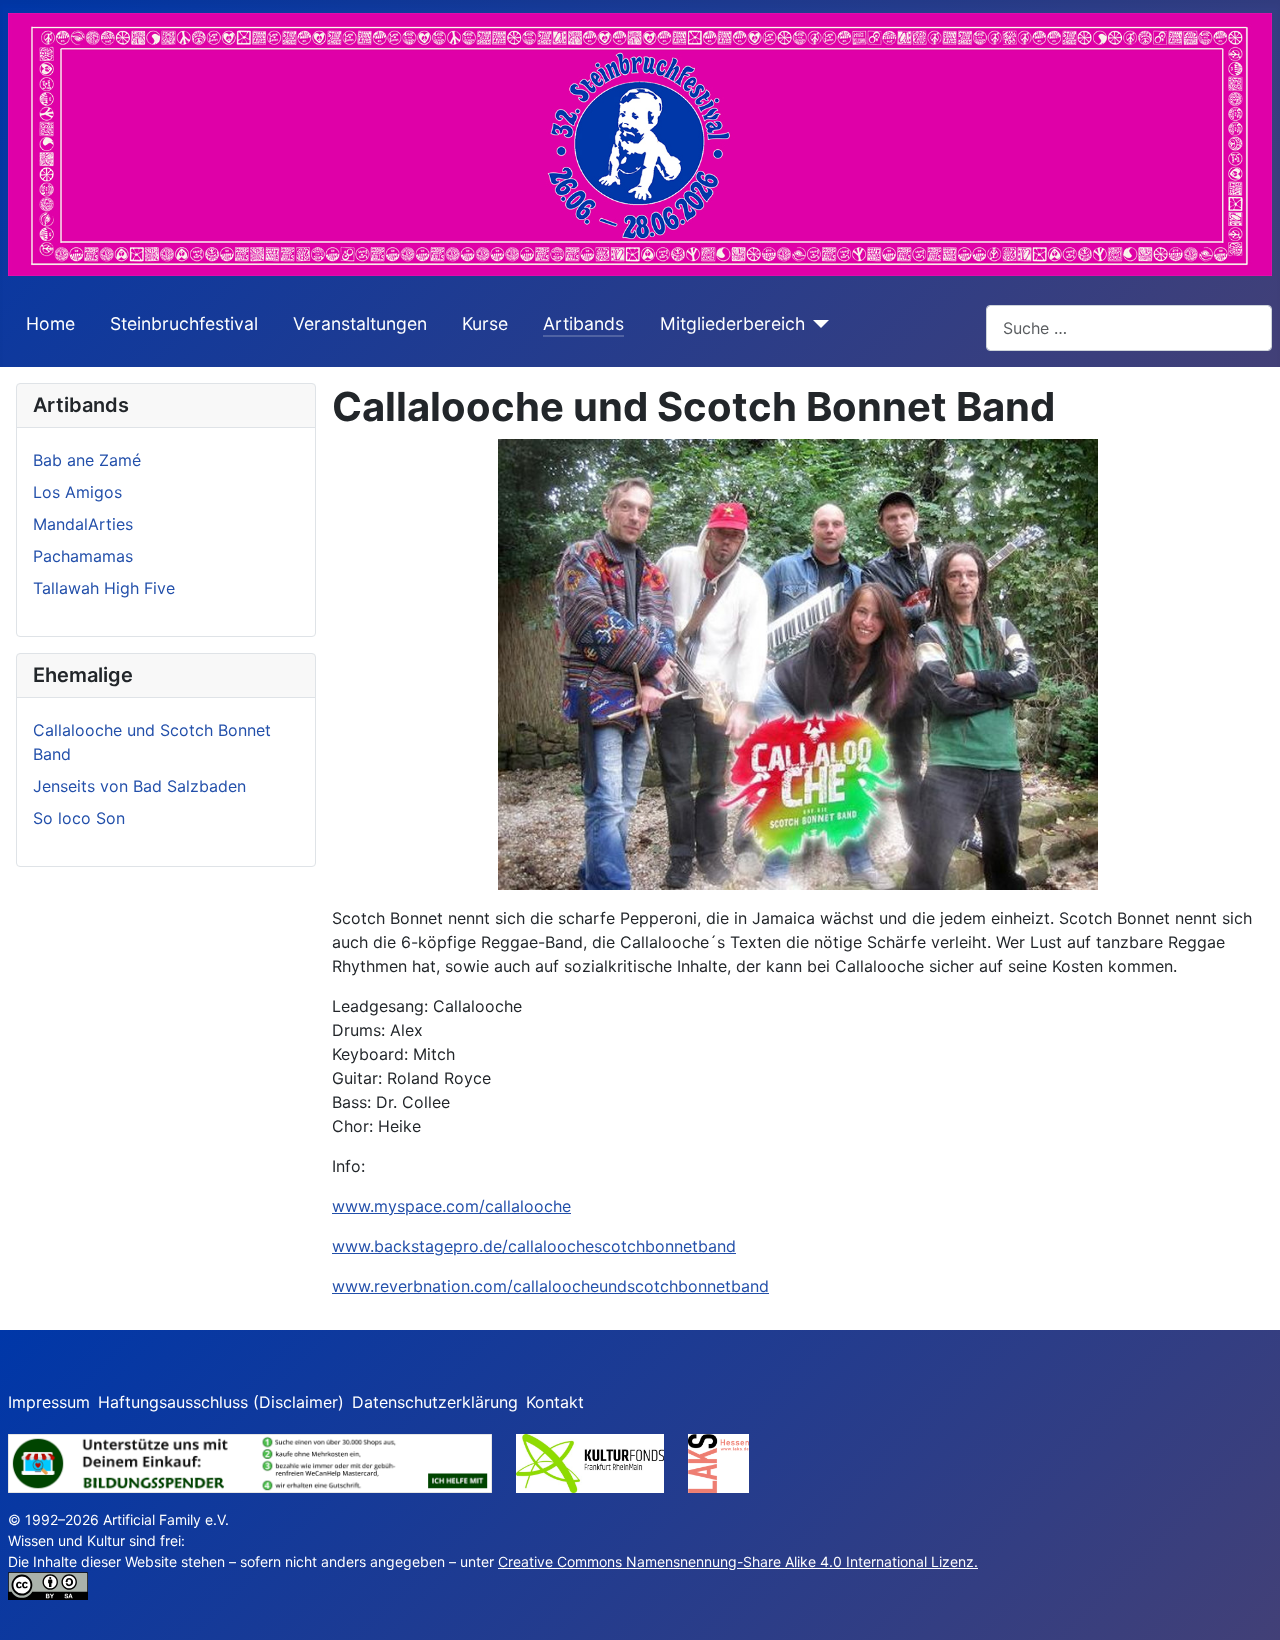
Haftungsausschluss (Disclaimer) (221, 1402)
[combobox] (1129, 327)
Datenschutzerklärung (435, 1402)
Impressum (49, 1402)
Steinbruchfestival (184, 323)
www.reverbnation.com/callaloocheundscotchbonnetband (550, 1286)
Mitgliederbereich (732, 323)
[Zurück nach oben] (1245, 1603)
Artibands (583, 323)
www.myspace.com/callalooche (451, 1206)
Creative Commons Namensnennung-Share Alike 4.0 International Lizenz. (738, 1561)
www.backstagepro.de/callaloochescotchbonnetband (534, 1246)
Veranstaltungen (360, 323)
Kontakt (555, 1402)
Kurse (485, 323)
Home (50, 323)
